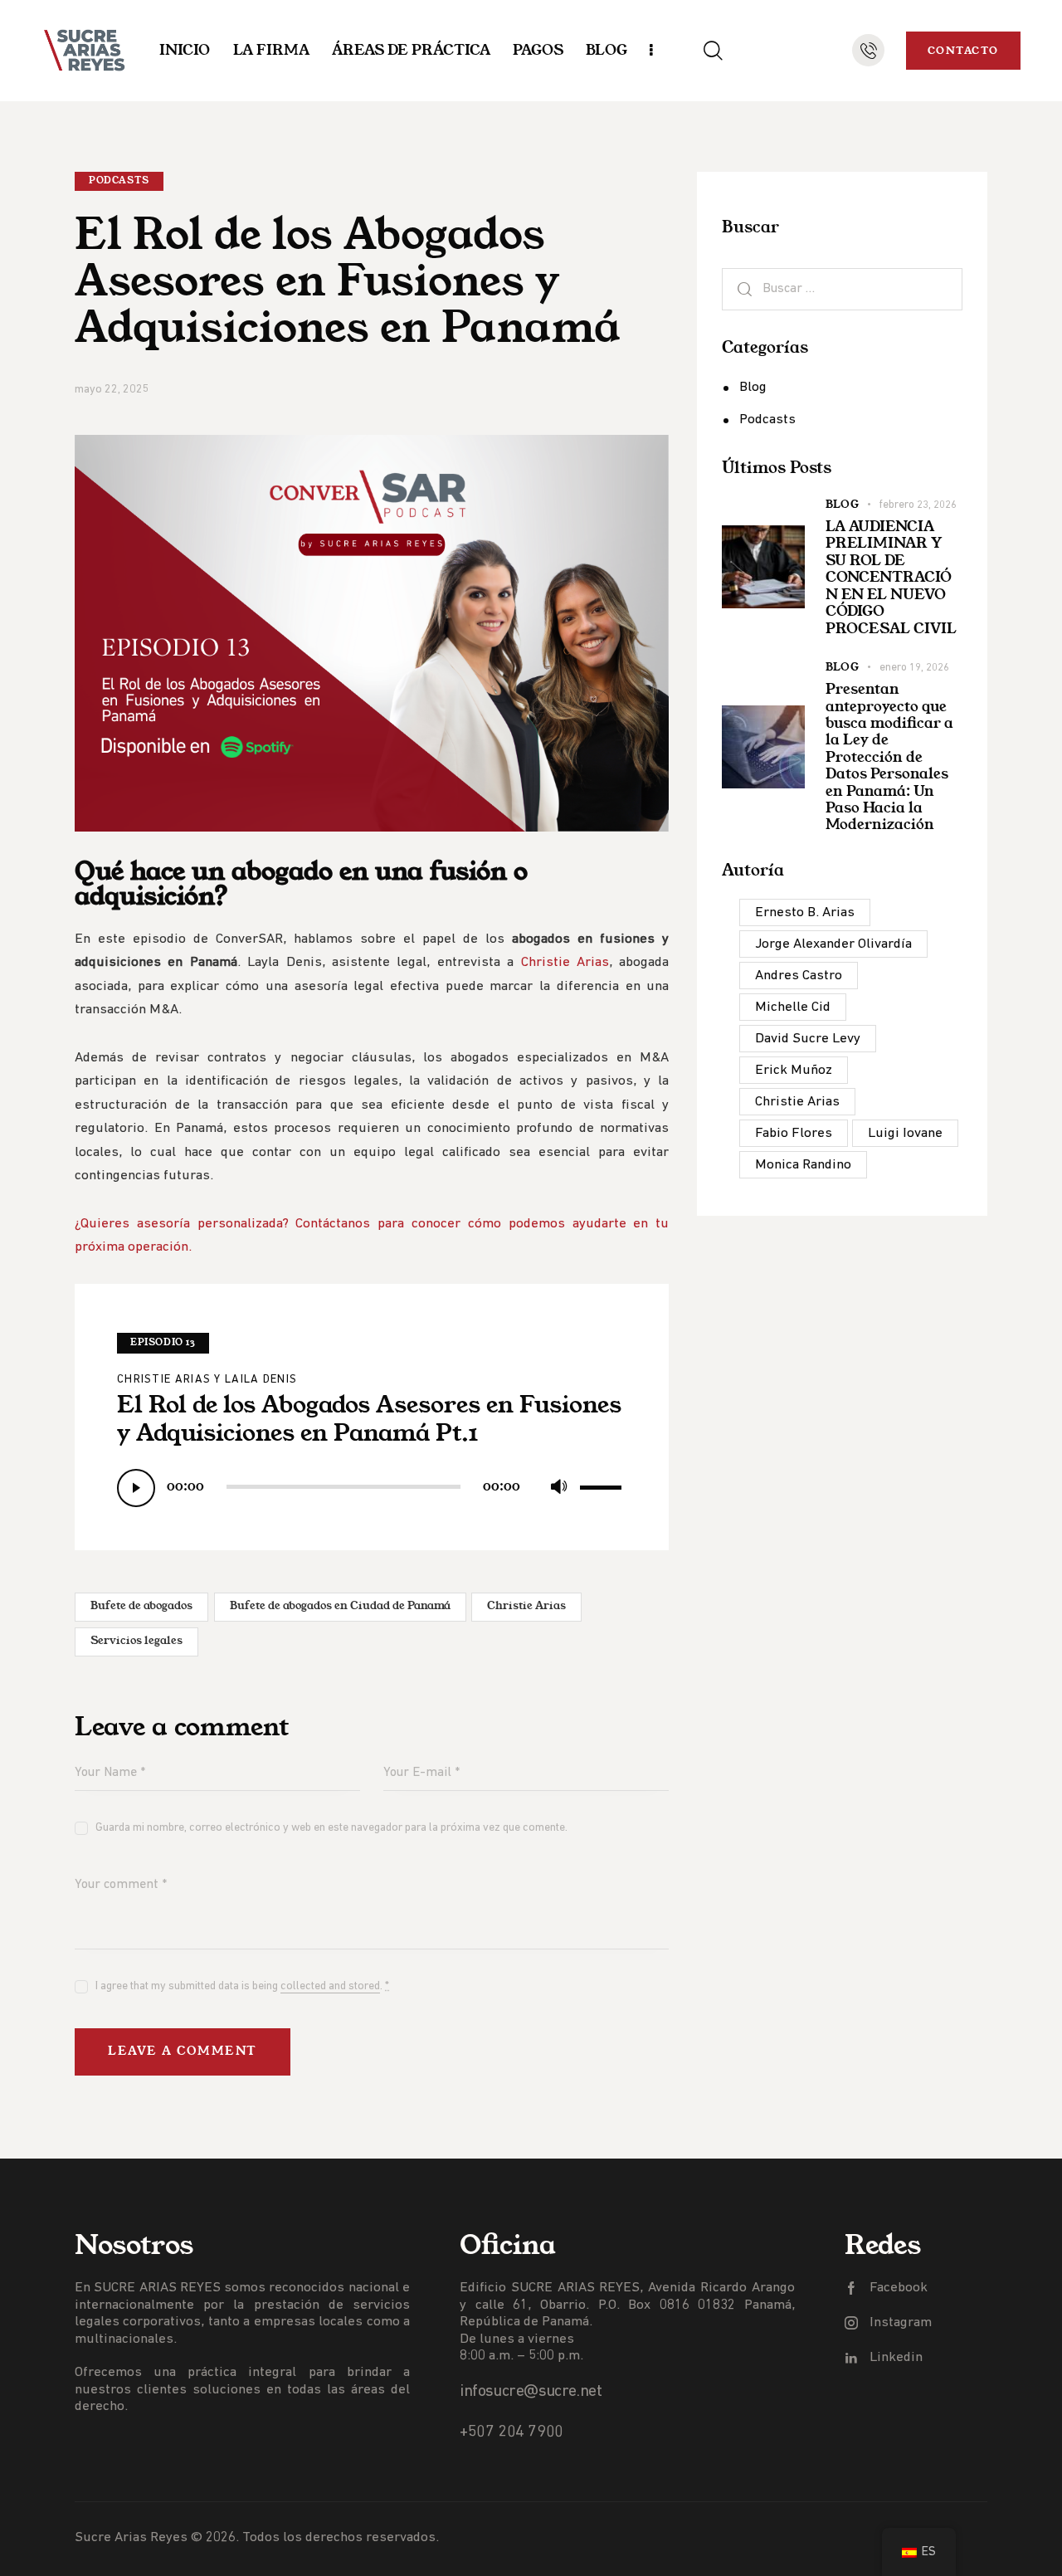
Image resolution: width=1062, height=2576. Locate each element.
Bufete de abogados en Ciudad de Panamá (340, 1606)
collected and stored (330, 1987)
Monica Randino (803, 1165)
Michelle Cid (793, 1007)
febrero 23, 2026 (918, 505)
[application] (372, 1486)
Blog (753, 387)
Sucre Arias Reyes (131, 2537)
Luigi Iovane (905, 1133)
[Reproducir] (136, 1488)
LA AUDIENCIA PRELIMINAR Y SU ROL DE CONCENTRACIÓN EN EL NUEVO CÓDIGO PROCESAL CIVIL (891, 577)
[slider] (603, 1484)
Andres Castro (799, 976)
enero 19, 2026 (914, 668)
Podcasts (119, 181)
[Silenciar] (558, 1487)
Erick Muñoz (794, 1070)
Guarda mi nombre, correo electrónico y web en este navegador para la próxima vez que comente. (331, 1828)
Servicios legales (136, 1641)
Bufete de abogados (141, 1606)
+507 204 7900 (512, 2432)
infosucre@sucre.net (531, 2392)
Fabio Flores (794, 1133)
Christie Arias (565, 962)
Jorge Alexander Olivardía (833, 944)
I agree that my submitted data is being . (242, 1986)
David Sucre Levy (808, 1039)
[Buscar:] (842, 288)
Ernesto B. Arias (805, 912)
